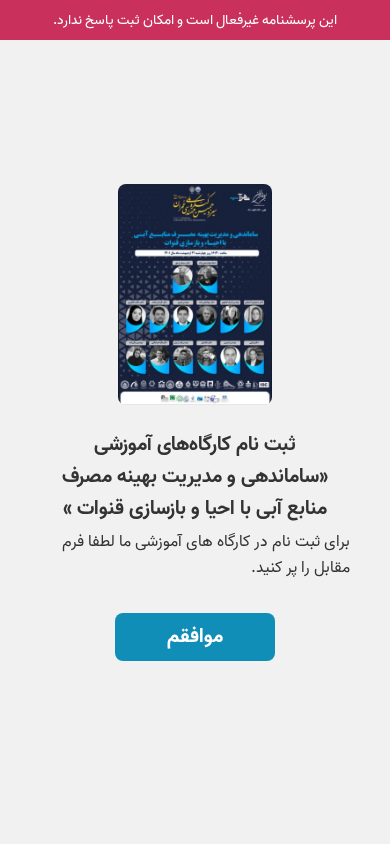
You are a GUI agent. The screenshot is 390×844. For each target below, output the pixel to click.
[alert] (195, 20)
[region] (195, 350)
